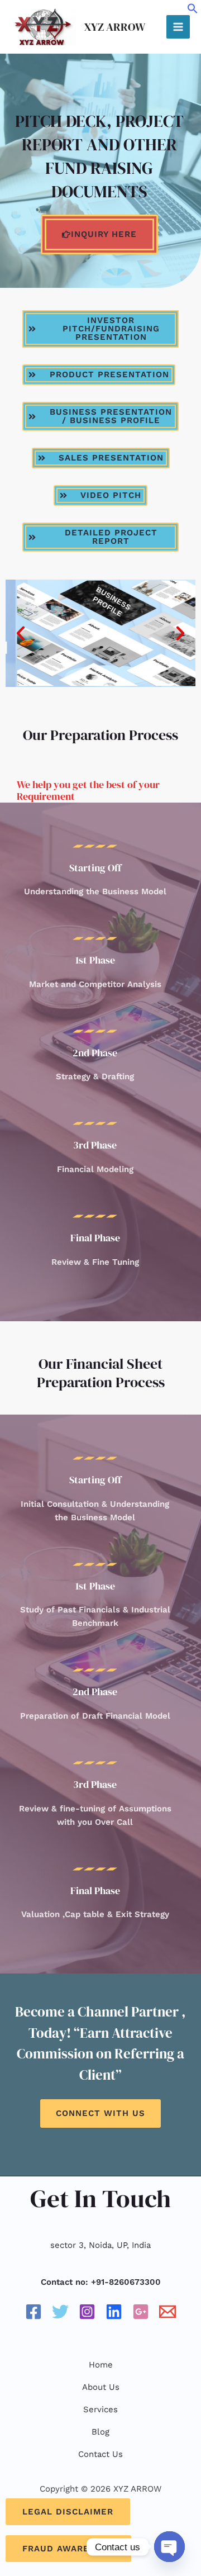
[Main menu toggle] (178, 27)
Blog (100, 2432)
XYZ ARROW (115, 27)
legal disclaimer (68, 2512)
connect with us (100, 2113)
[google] (141, 2312)
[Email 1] (167, 2312)
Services (100, 2409)
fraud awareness (68, 2549)
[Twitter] (60, 2312)
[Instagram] (87, 2312)
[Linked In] (114, 2312)
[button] (193, 11)
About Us (101, 2387)
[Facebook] (33, 2312)
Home (101, 2365)
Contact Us (100, 2454)
